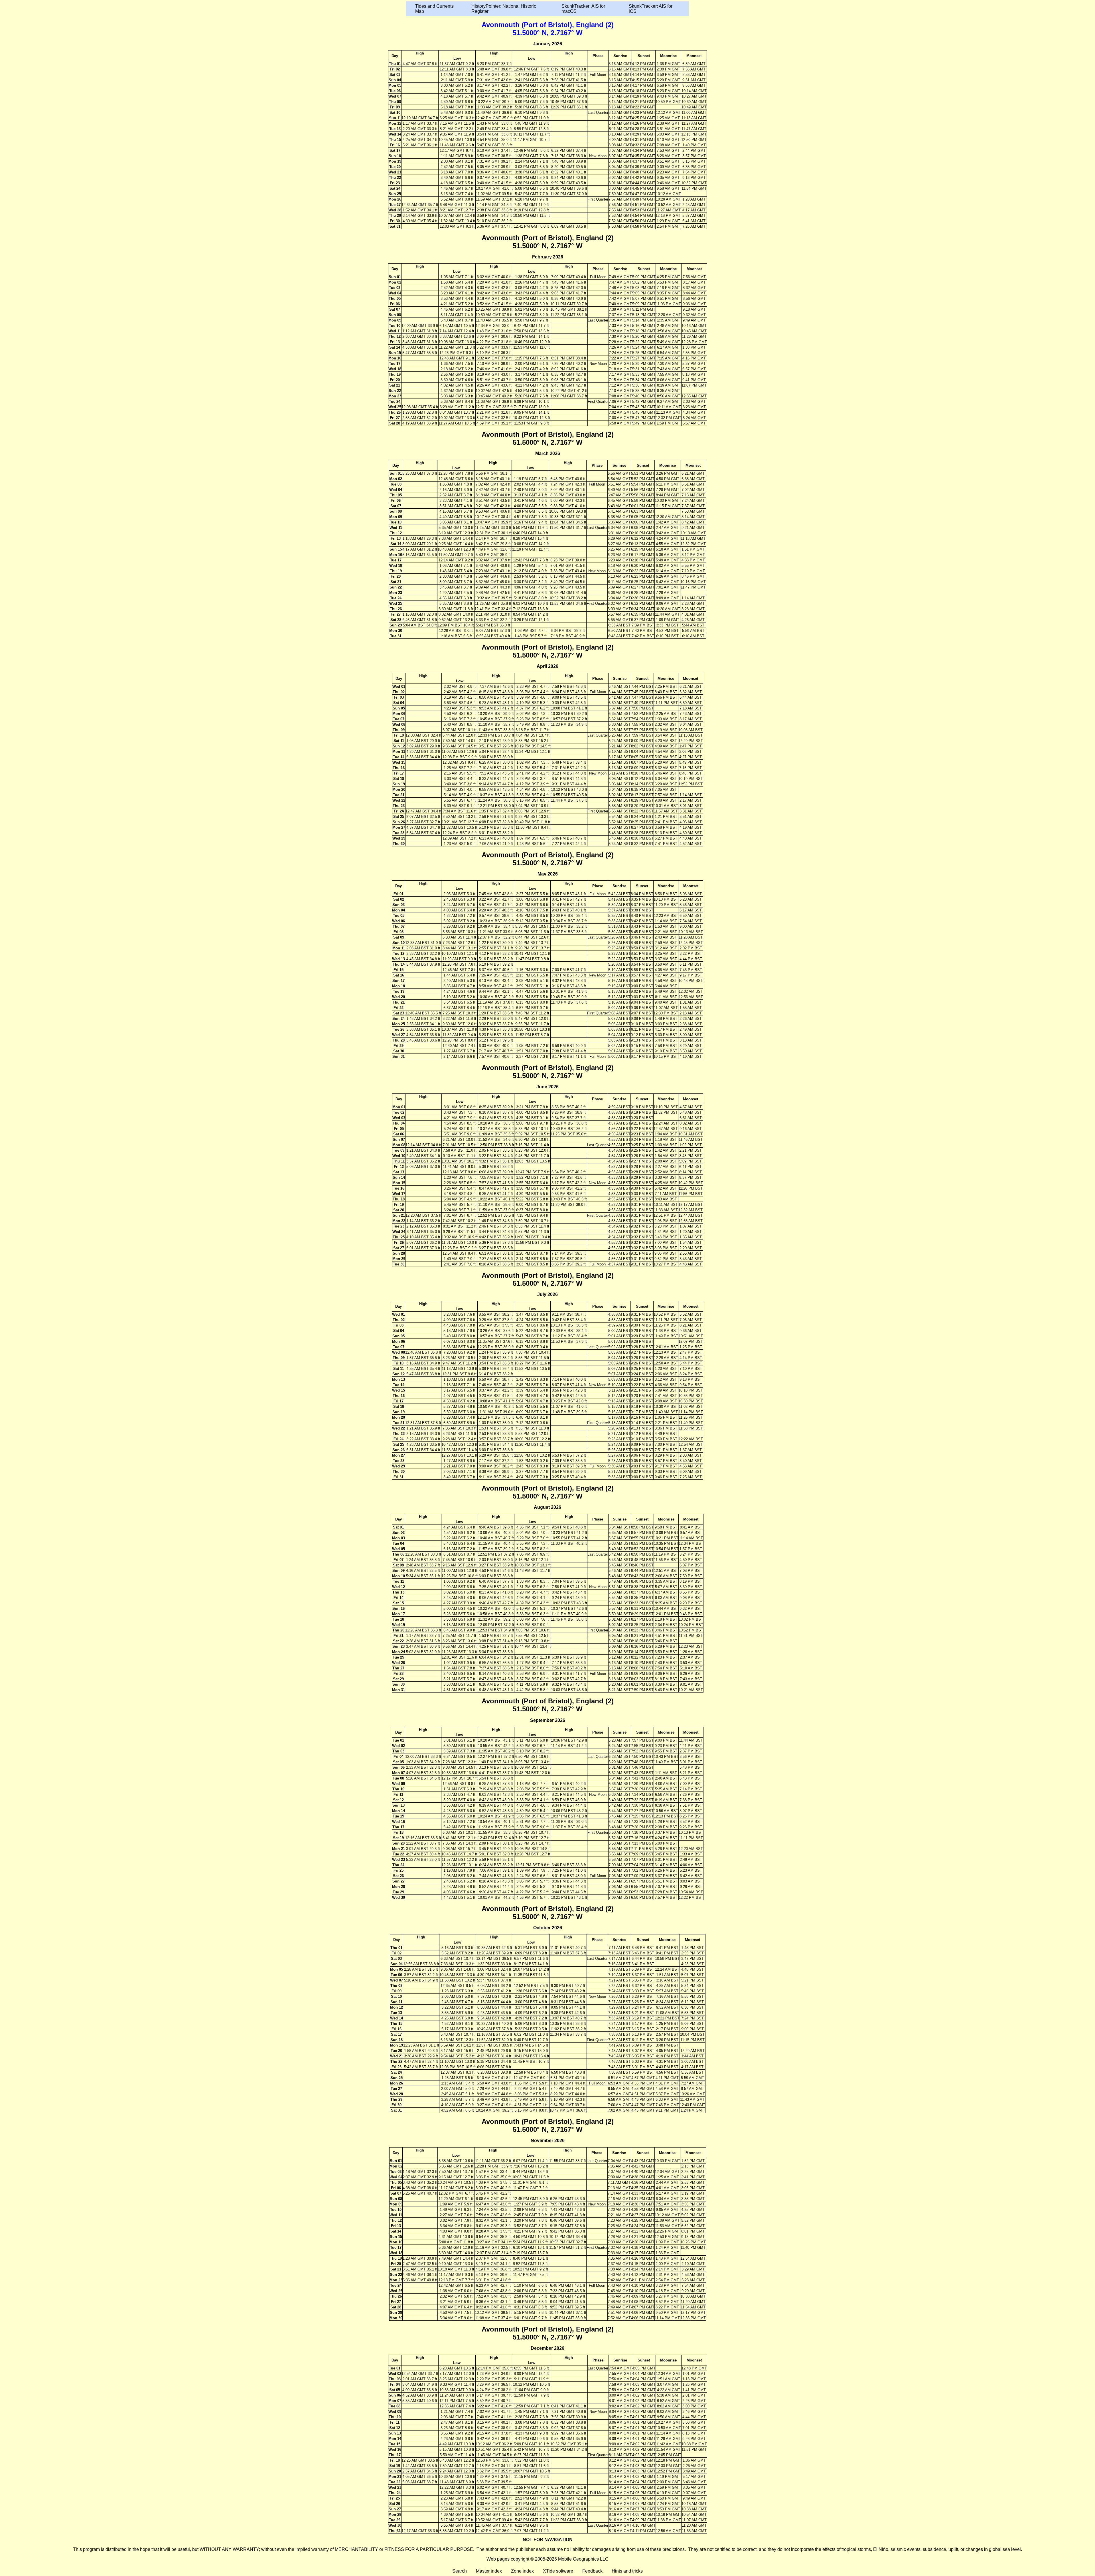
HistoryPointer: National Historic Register (504, 9)
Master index (489, 2571)
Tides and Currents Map (434, 9)
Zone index (522, 2571)
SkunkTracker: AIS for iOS (651, 9)
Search (460, 2571)
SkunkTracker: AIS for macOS (583, 9)
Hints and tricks (627, 2571)
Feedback (592, 2571)
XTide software (558, 2571)
